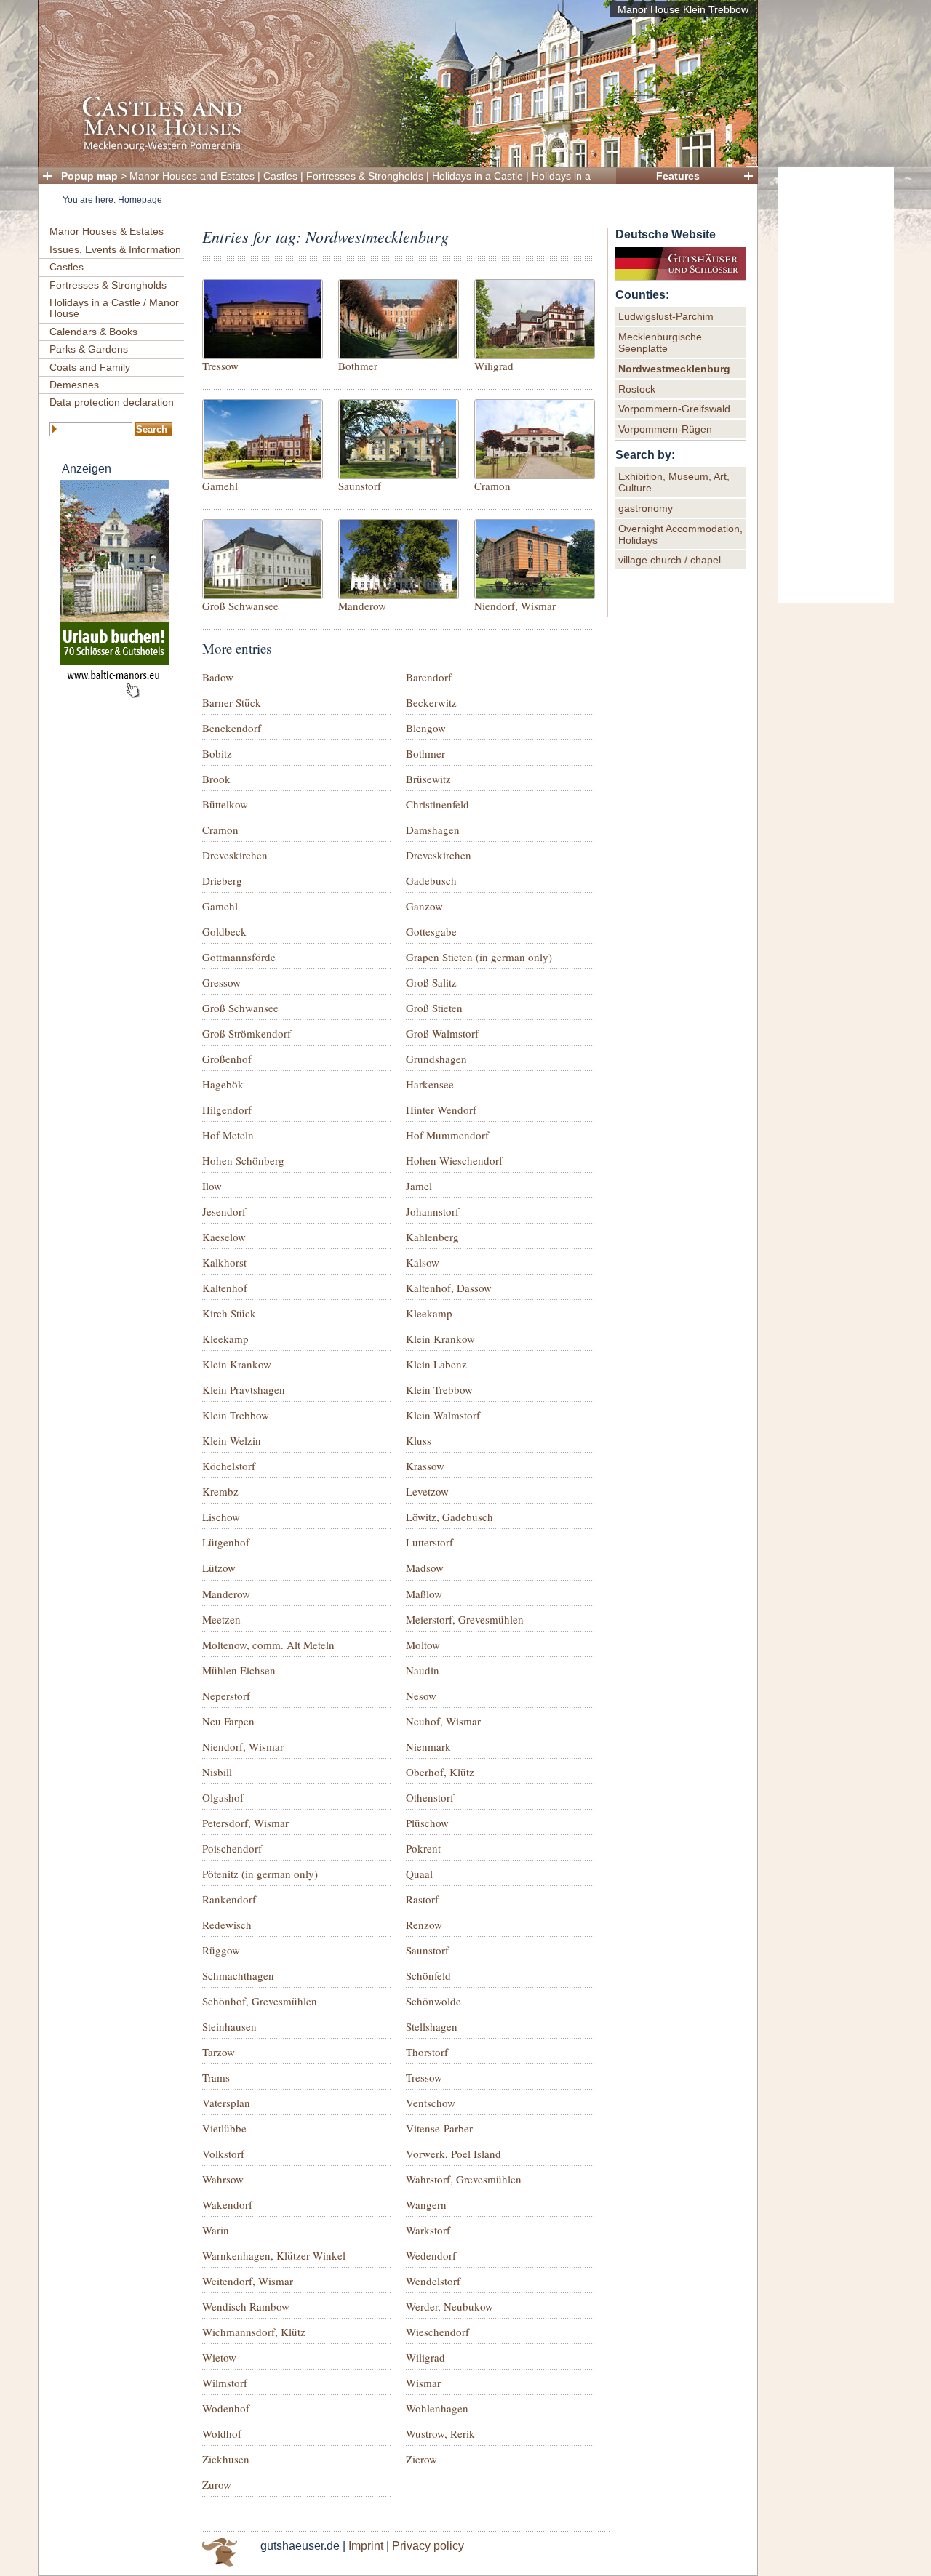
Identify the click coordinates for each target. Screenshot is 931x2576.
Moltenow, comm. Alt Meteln (268, 1645)
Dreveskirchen (235, 855)
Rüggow (221, 1950)
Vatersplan (226, 2103)
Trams (216, 2077)
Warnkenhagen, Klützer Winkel (274, 2255)
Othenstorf (430, 1797)
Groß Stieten (434, 1008)
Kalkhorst (224, 1262)
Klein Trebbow (439, 1389)
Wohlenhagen (437, 2408)
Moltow (423, 1645)
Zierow (421, 2459)
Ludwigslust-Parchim (666, 316)
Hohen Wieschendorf (454, 1160)
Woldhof (222, 2433)
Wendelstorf (433, 2281)
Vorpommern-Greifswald (674, 409)
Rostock (637, 389)
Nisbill (217, 1772)
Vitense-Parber (439, 2128)
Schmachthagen (238, 1975)
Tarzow (219, 2052)
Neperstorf (226, 1696)
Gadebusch (431, 880)
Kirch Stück (229, 1313)
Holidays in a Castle (478, 176)
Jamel (419, 1186)
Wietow (219, 2357)
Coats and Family (90, 367)
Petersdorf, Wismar (245, 1823)
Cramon (492, 486)
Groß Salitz (431, 982)
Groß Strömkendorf (247, 1033)
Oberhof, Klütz (440, 1772)
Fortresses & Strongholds (365, 176)
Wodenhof (226, 2408)
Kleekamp (429, 1313)
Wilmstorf (225, 2383)
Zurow (217, 2484)
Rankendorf (229, 1899)
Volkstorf (223, 2154)
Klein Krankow (440, 1339)
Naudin (423, 1670)
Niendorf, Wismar (515, 606)
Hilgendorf (227, 1110)
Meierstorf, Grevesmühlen (465, 1619)
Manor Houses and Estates (192, 176)
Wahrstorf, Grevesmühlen (464, 2179)
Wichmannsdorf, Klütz (254, 2332)
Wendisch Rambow (246, 2306)
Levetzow (427, 1491)
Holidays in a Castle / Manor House (114, 308)
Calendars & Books (93, 332)
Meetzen (221, 1619)
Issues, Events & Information (115, 249)
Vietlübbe (224, 2128)
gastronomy (646, 508)
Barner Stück (232, 702)
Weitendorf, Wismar (248, 2281)
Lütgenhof (226, 1542)
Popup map (89, 176)
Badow (218, 677)
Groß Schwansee (240, 606)
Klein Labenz (436, 1364)
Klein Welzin (232, 1440)
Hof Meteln (228, 1135)
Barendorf (429, 677)
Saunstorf (360, 486)
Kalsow (423, 1262)
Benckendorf (232, 728)
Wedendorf (431, 2255)
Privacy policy (428, 2546)
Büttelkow (225, 804)
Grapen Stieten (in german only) (479, 957)
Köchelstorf (229, 1466)
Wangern (426, 2204)
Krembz (220, 1491)
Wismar (423, 2383)
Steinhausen (229, 2026)
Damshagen (433, 830)
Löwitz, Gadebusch (449, 1517)
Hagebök (223, 1084)
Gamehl (220, 486)
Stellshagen (432, 2026)
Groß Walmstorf (442, 1033)
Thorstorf (427, 2052)
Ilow (212, 1186)
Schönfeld (428, 1975)
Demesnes (74, 385)
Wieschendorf (437, 2332)
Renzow (424, 1925)
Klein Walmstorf (443, 1415)
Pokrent (423, 1848)
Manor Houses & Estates (107, 231)
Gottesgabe (431, 931)
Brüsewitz (428, 779)
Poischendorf (232, 1848)
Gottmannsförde (239, 957)
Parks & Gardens (89, 349)
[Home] (393, 149)
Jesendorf (224, 1211)
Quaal (419, 1874)
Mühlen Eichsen (239, 1670)
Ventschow (431, 2103)
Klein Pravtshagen (244, 1389)
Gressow (221, 982)
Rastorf (422, 1899)
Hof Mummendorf (447, 1135)
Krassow (425, 1466)
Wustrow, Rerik (440, 2433)
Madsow (425, 1568)
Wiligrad (494, 366)
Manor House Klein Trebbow (683, 9)
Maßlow (424, 1594)
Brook (216, 779)
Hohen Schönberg (243, 1160)
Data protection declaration (112, 402)
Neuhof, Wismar (443, 1721)
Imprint (366, 2546)
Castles (280, 176)
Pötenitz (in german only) (260, 1874)
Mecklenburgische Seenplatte (660, 342)
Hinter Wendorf (441, 1110)
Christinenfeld (437, 804)
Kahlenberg (432, 1237)
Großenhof (227, 1059)
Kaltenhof (225, 1288)
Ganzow (424, 906)
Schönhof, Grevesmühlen (260, 2001)
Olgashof (223, 1797)
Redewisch (227, 1925)
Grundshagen (436, 1059)
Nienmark (428, 1746)
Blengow (426, 728)
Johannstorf (432, 1211)
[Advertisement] (836, 385)
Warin (216, 2230)
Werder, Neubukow (449, 2306)
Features (678, 176)
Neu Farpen (228, 1721)
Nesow (421, 1696)
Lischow (221, 1517)
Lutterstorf (429, 1542)
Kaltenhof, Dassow (449, 1288)
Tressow (220, 366)
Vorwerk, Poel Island (453, 2154)
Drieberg (222, 880)
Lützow (219, 1568)
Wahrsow (223, 2179)
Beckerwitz (431, 702)
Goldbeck (224, 931)
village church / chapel (670, 560)
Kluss (419, 1440)
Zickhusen (226, 2459)
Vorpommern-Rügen (665, 429)
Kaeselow (224, 1237)
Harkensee (430, 1084)
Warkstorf (428, 2230)
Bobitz (217, 753)
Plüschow (427, 1823)
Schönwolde (433, 2001)
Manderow (362, 606)
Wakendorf (227, 2204)
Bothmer (358, 366)
